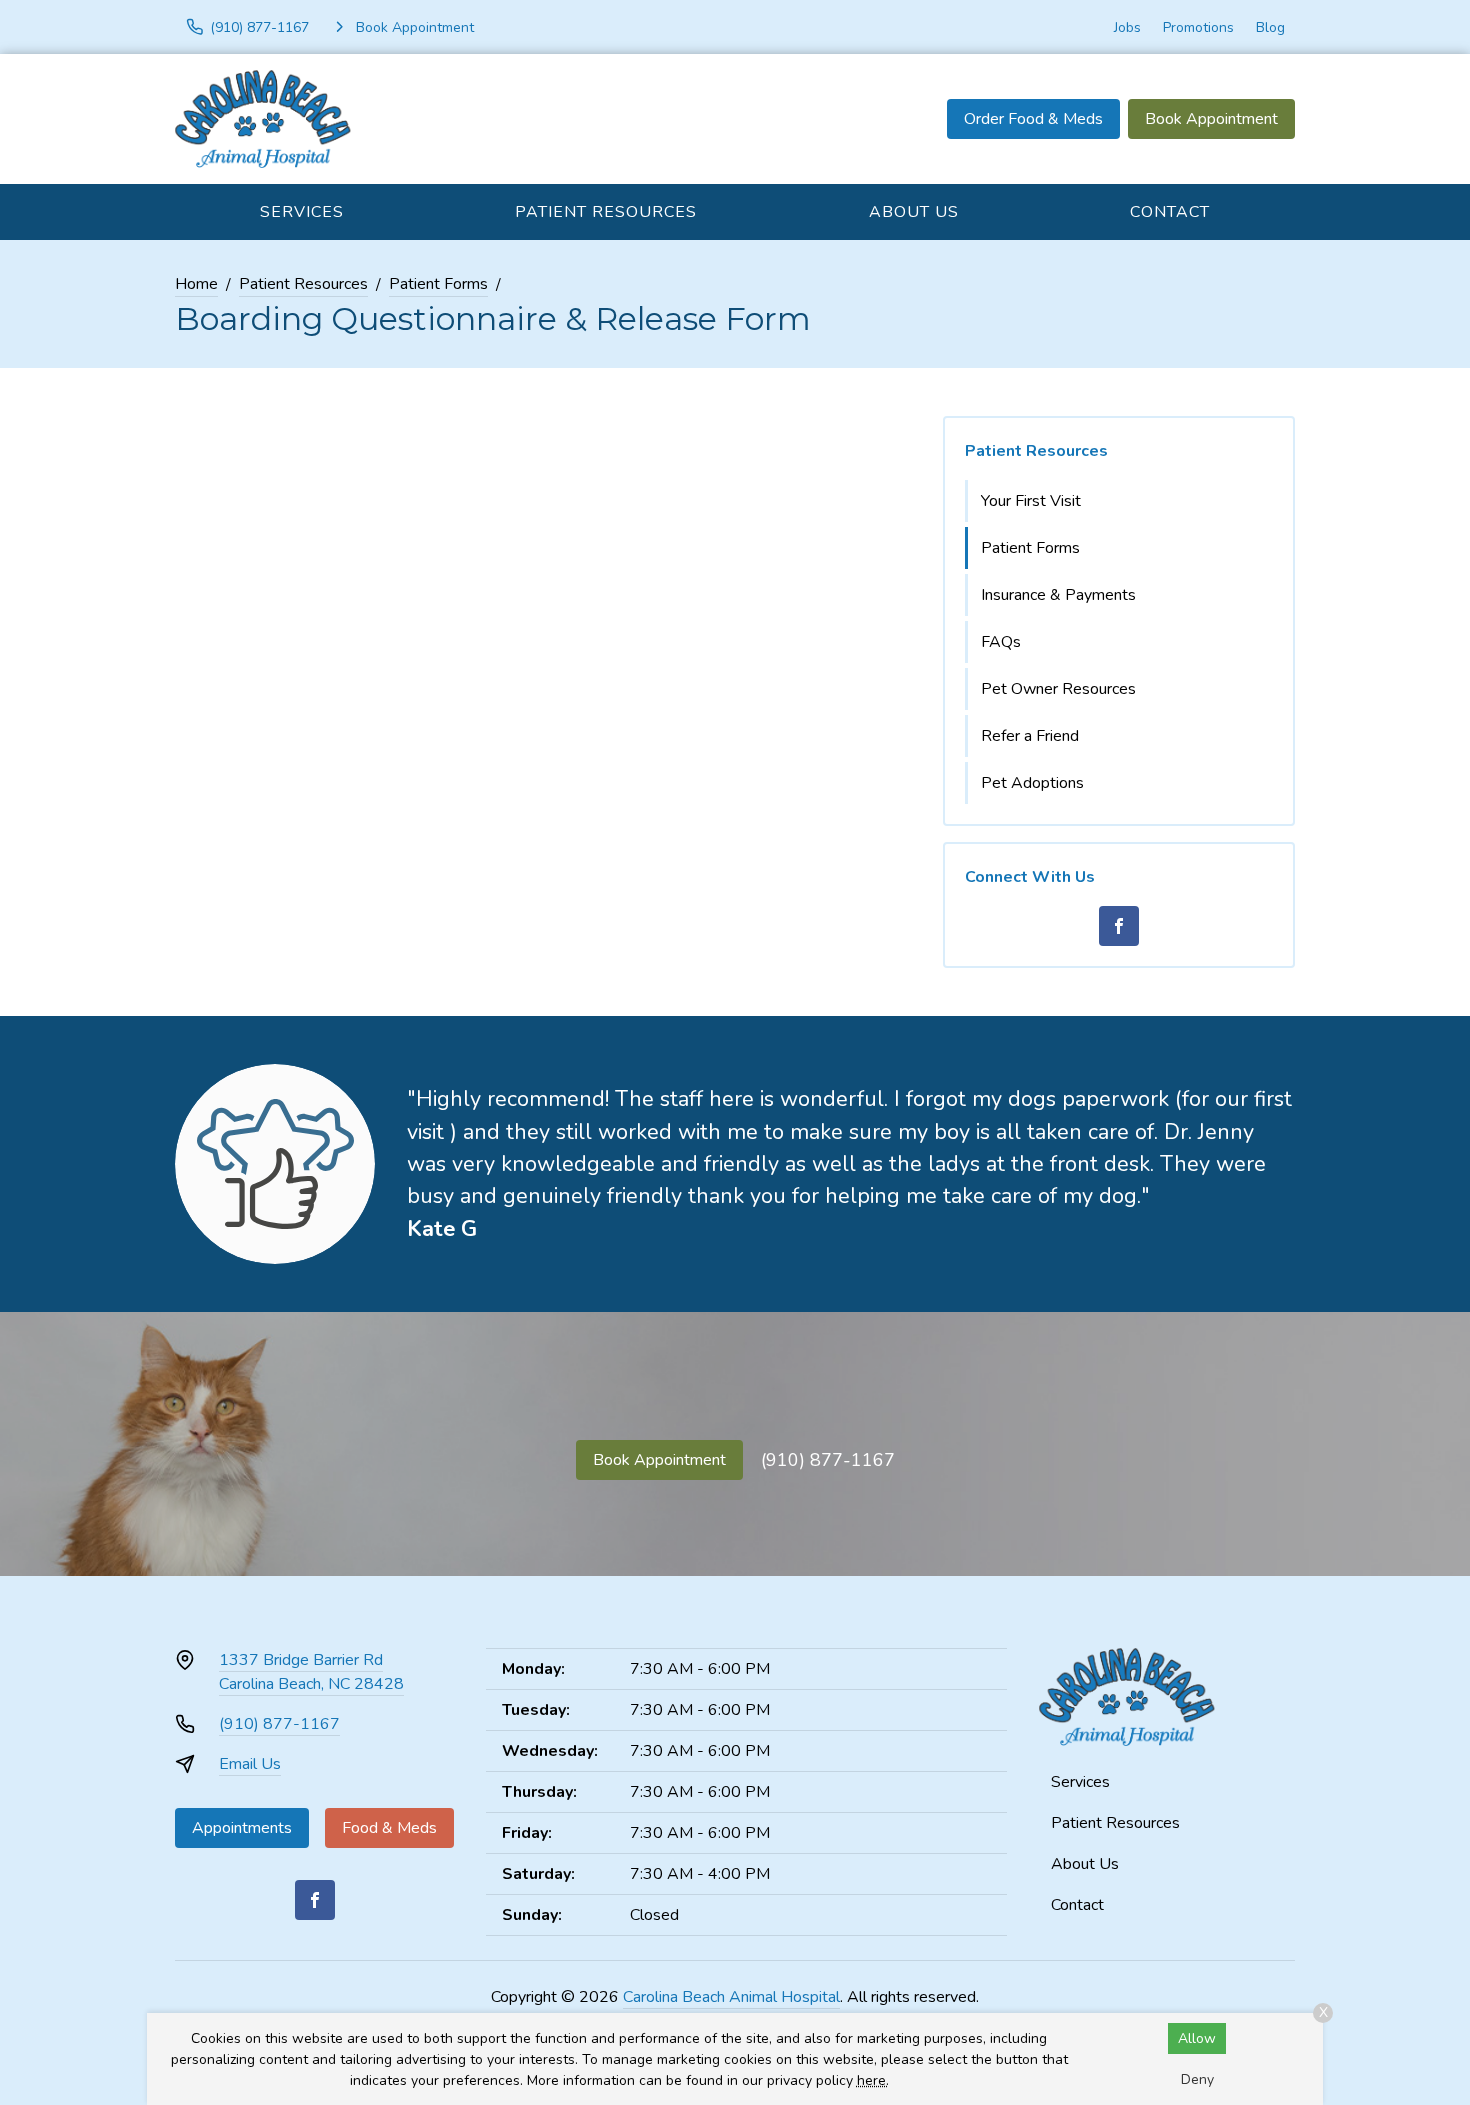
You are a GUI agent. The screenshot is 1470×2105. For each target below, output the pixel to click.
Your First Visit (1031, 501)
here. (873, 2080)
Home (196, 284)
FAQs (1001, 642)
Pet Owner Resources (1058, 689)
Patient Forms (438, 284)
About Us (914, 212)
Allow (1197, 2038)
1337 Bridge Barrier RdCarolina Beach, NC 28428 (311, 1672)
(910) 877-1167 (828, 1460)
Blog (1270, 27)
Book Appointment (1211, 119)
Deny (1197, 2079)
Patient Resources (606, 212)
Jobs (1127, 27)
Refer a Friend (1030, 736)
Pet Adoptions (1032, 783)
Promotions (1198, 27)
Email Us (250, 1764)
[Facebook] (1119, 926)
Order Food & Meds (1033, 119)
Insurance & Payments (1058, 595)
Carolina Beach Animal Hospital (731, 1997)
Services (302, 212)
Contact (1170, 212)
